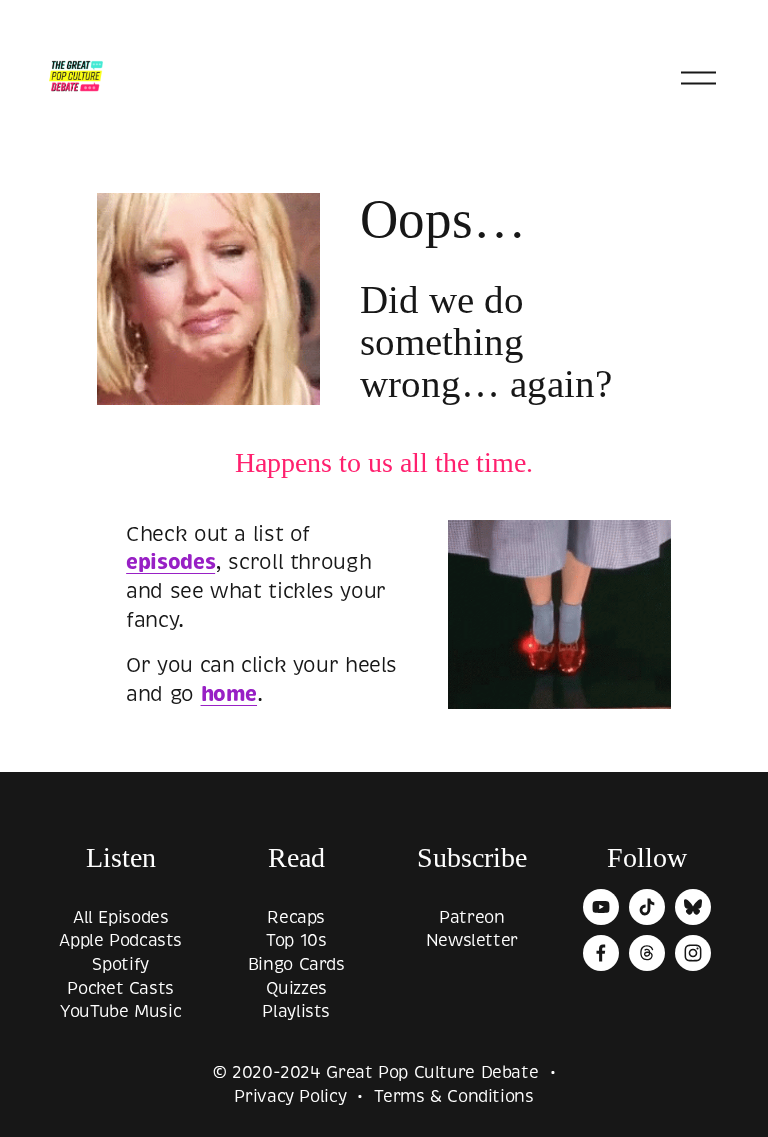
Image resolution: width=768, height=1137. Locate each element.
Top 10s (296, 940)
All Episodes (121, 917)
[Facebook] (601, 953)
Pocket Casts (120, 988)
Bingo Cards (296, 964)
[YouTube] (601, 907)
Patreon (471, 917)
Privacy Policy (290, 1096)
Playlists (296, 1011)
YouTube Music (120, 1011)
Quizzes (296, 988)
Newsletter (472, 940)
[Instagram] (693, 953)
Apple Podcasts (120, 940)
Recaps (296, 917)
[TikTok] (647, 907)
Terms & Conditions (453, 1096)
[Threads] (647, 953)
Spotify (120, 964)
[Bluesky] (693, 907)
